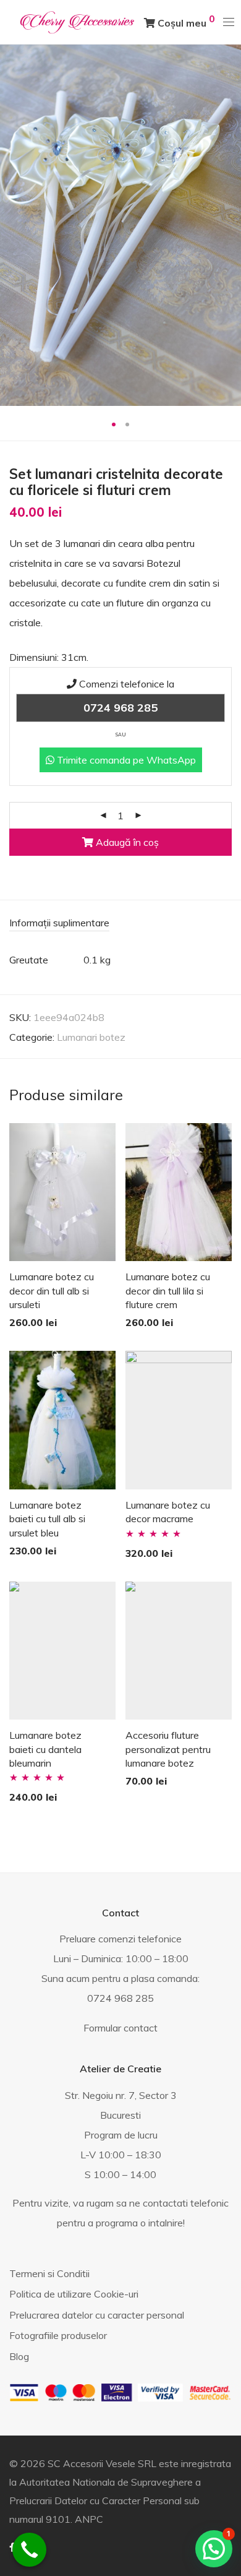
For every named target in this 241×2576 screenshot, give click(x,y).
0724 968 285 (120, 708)
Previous (12, 225)
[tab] (120, 924)
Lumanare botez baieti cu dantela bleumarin (45, 1749)
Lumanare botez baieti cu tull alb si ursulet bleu (47, 1519)
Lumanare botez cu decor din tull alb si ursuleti (52, 1290)
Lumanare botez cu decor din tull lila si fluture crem (168, 1290)
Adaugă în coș (126, 842)
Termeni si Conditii (49, 2273)
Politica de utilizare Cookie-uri (74, 2294)
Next (229, 225)
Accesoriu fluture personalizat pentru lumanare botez (168, 1749)
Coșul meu (185, 21)
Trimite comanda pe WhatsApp (125, 760)
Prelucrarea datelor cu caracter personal (97, 2315)
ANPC (89, 2519)
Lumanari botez (91, 1037)
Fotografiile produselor (58, 2335)
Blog (19, 2356)
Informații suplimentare (59, 923)
